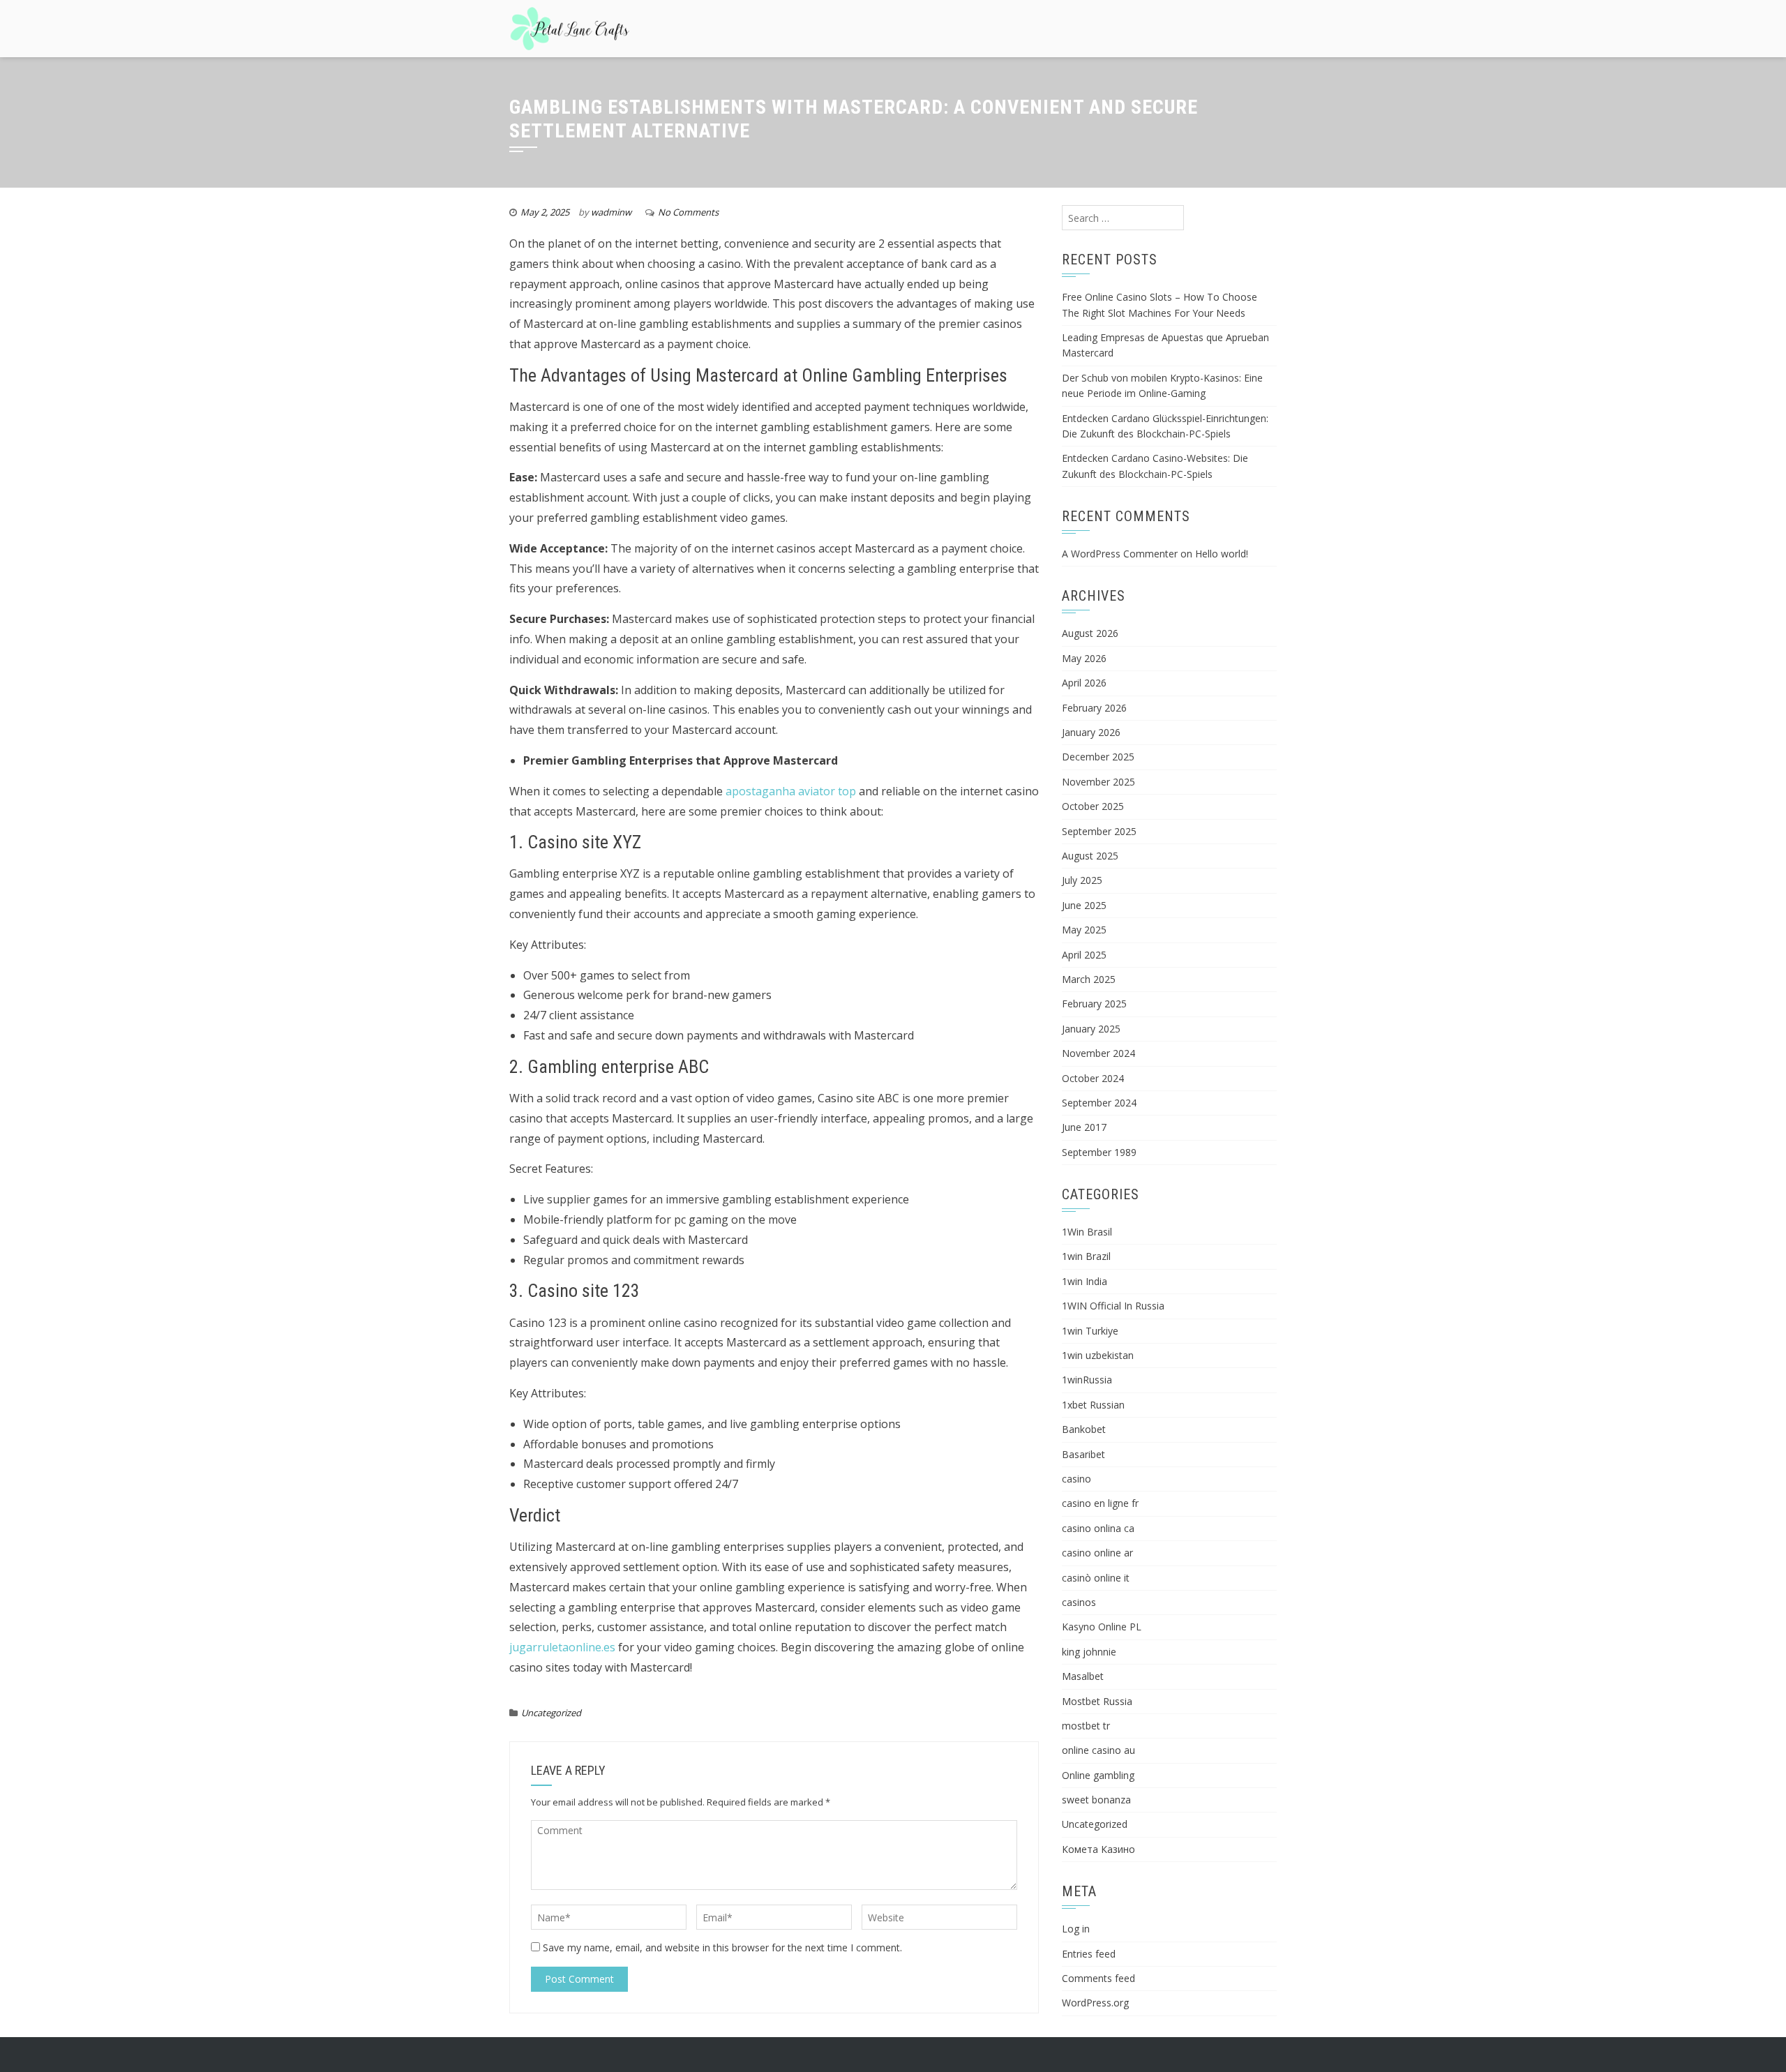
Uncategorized (551, 1713)
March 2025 (1089, 979)
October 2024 (1093, 1078)
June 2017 (1084, 1127)
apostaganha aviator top (791, 791)
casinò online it (1096, 1578)
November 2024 (1098, 1053)
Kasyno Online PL (1102, 1627)
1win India (1085, 1281)
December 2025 (1098, 757)
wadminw (611, 212)
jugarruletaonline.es (562, 1647)
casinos (1079, 1602)
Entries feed (1089, 1954)
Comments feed (1098, 1978)
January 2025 (1091, 1029)
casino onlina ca (1098, 1528)
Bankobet (1084, 1429)
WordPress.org (1095, 2003)
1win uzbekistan (1098, 1355)
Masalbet (1083, 1676)
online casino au (1098, 1750)
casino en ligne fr (1100, 1503)
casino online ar (1097, 1553)
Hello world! (1222, 554)
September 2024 (1099, 1103)
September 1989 (1099, 1152)
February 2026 (1094, 708)
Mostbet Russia (1097, 1701)
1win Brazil (1086, 1256)
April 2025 (1084, 955)
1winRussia (1087, 1380)
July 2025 (1082, 880)
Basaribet (1083, 1454)
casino (1076, 1479)
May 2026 (1084, 658)
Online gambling (1098, 1775)
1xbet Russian (1093, 1405)
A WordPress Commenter (1120, 554)
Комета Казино (1098, 1849)
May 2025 (1084, 930)
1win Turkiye (1090, 1331)
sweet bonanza (1096, 1800)
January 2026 (1091, 732)
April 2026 (1084, 683)
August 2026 (1090, 633)
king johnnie (1089, 1652)
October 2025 (1093, 806)
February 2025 (1094, 1004)
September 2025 (1099, 831)
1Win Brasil (1087, 1232)
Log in (1076, 1929)
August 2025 (1090, 856)
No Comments (688, 212)
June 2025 (1084, 905)
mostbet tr (1086, 1726)
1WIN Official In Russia (1113, 1306)
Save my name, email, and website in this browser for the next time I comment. (722, 1947)
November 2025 (1098, 782)
